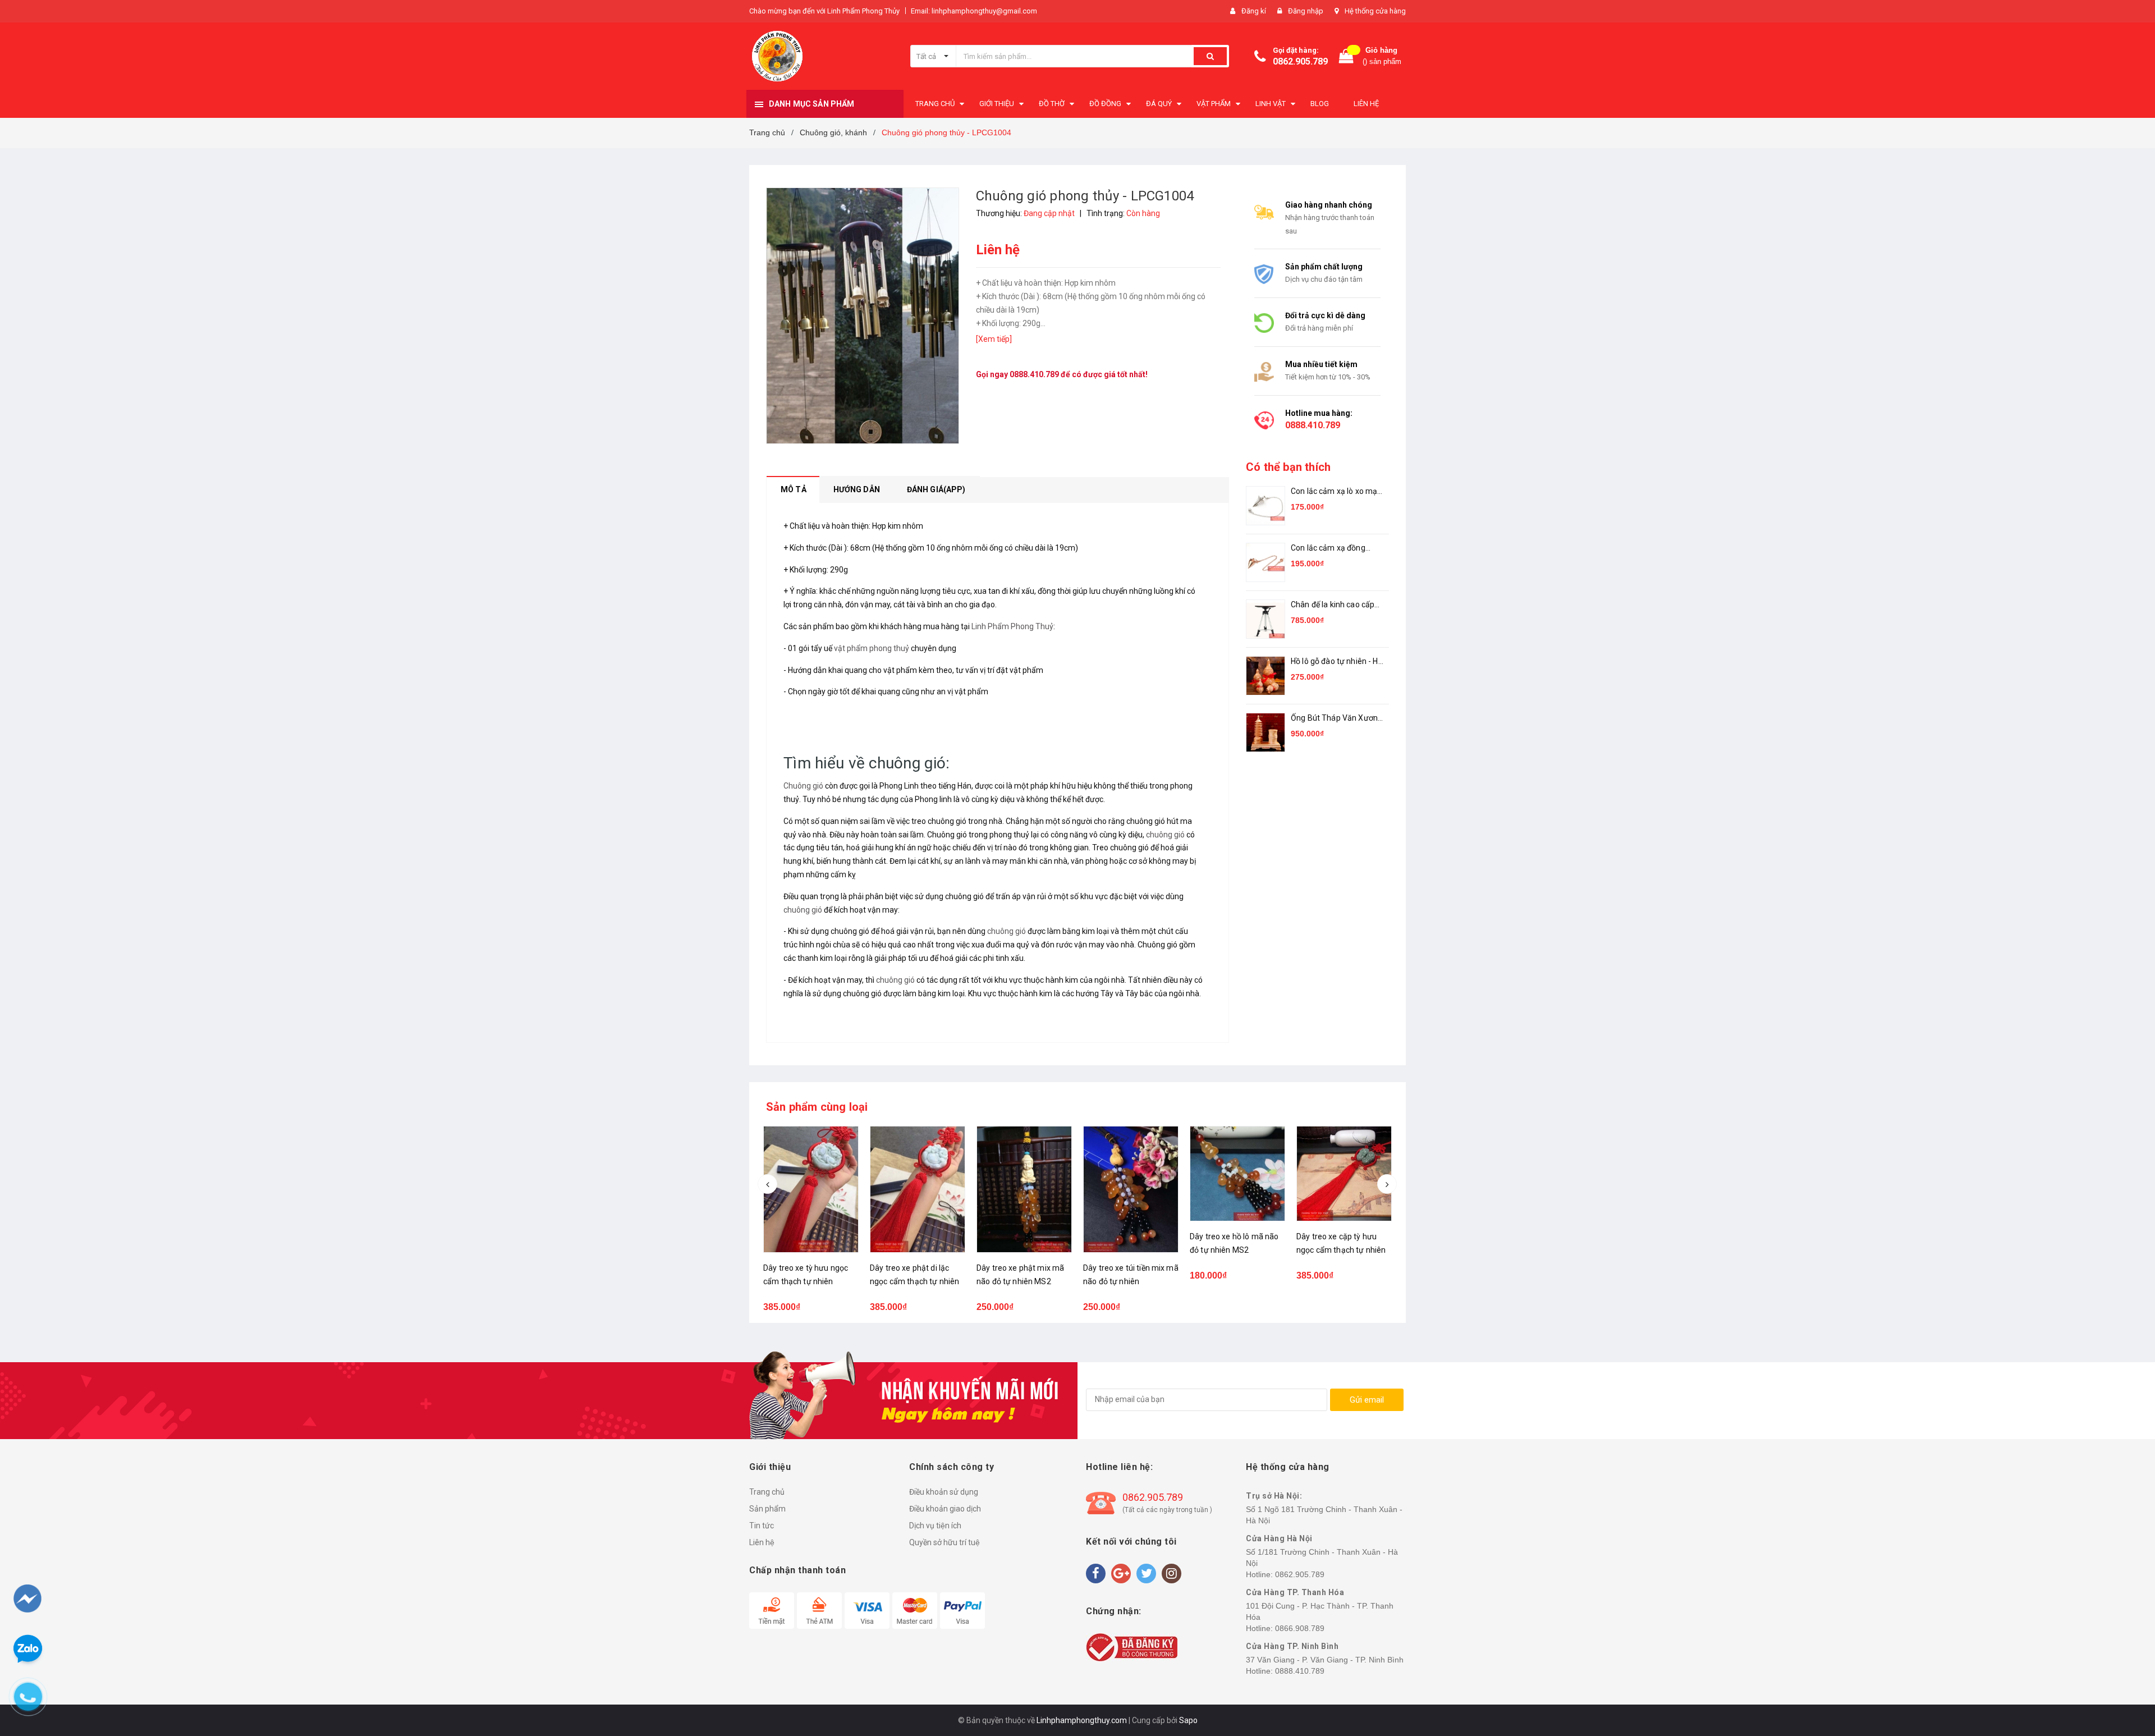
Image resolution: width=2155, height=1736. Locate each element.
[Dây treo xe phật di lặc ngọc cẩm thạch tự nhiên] (811, 1189)
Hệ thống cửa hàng (1375, 11)
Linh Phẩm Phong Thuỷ (1012, 626)
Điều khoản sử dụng (944, 1492)
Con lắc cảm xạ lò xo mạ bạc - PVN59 (1334, 492)
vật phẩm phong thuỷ (872, 648)
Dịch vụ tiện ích (935, 1526)
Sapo (1188, 1720)
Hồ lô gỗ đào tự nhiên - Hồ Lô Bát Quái (1337, 662)
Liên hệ (762, 1542)
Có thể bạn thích (1288, 467)
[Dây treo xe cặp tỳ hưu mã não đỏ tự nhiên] (1344, 1174)
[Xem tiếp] (994, 339)
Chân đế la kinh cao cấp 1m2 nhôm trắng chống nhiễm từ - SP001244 (1333, 605)
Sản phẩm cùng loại (817, 1107)
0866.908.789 (1300, 1628)
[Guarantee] (1132, 1647)
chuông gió (1165, 835)
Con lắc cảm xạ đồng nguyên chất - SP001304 (1335, 549)
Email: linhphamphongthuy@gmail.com (974, 11)
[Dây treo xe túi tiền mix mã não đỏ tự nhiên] (1024, 1189)
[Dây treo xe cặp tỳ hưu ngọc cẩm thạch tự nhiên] (1237, 1174)
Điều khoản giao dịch (945, 1509)
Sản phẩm (767, 1509)
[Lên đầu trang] (2125, 1669)
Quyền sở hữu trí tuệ (944, 1542)
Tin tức (762, 1526)
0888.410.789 (1034, 374)
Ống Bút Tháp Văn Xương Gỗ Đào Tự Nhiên (1336, 719)
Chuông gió (803, 786)
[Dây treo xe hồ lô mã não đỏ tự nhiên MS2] (1131, 1174)
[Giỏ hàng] (1346, 56)
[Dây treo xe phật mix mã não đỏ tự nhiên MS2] (918, 1189)
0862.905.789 (1300, 61)
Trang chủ (767, 1492)
